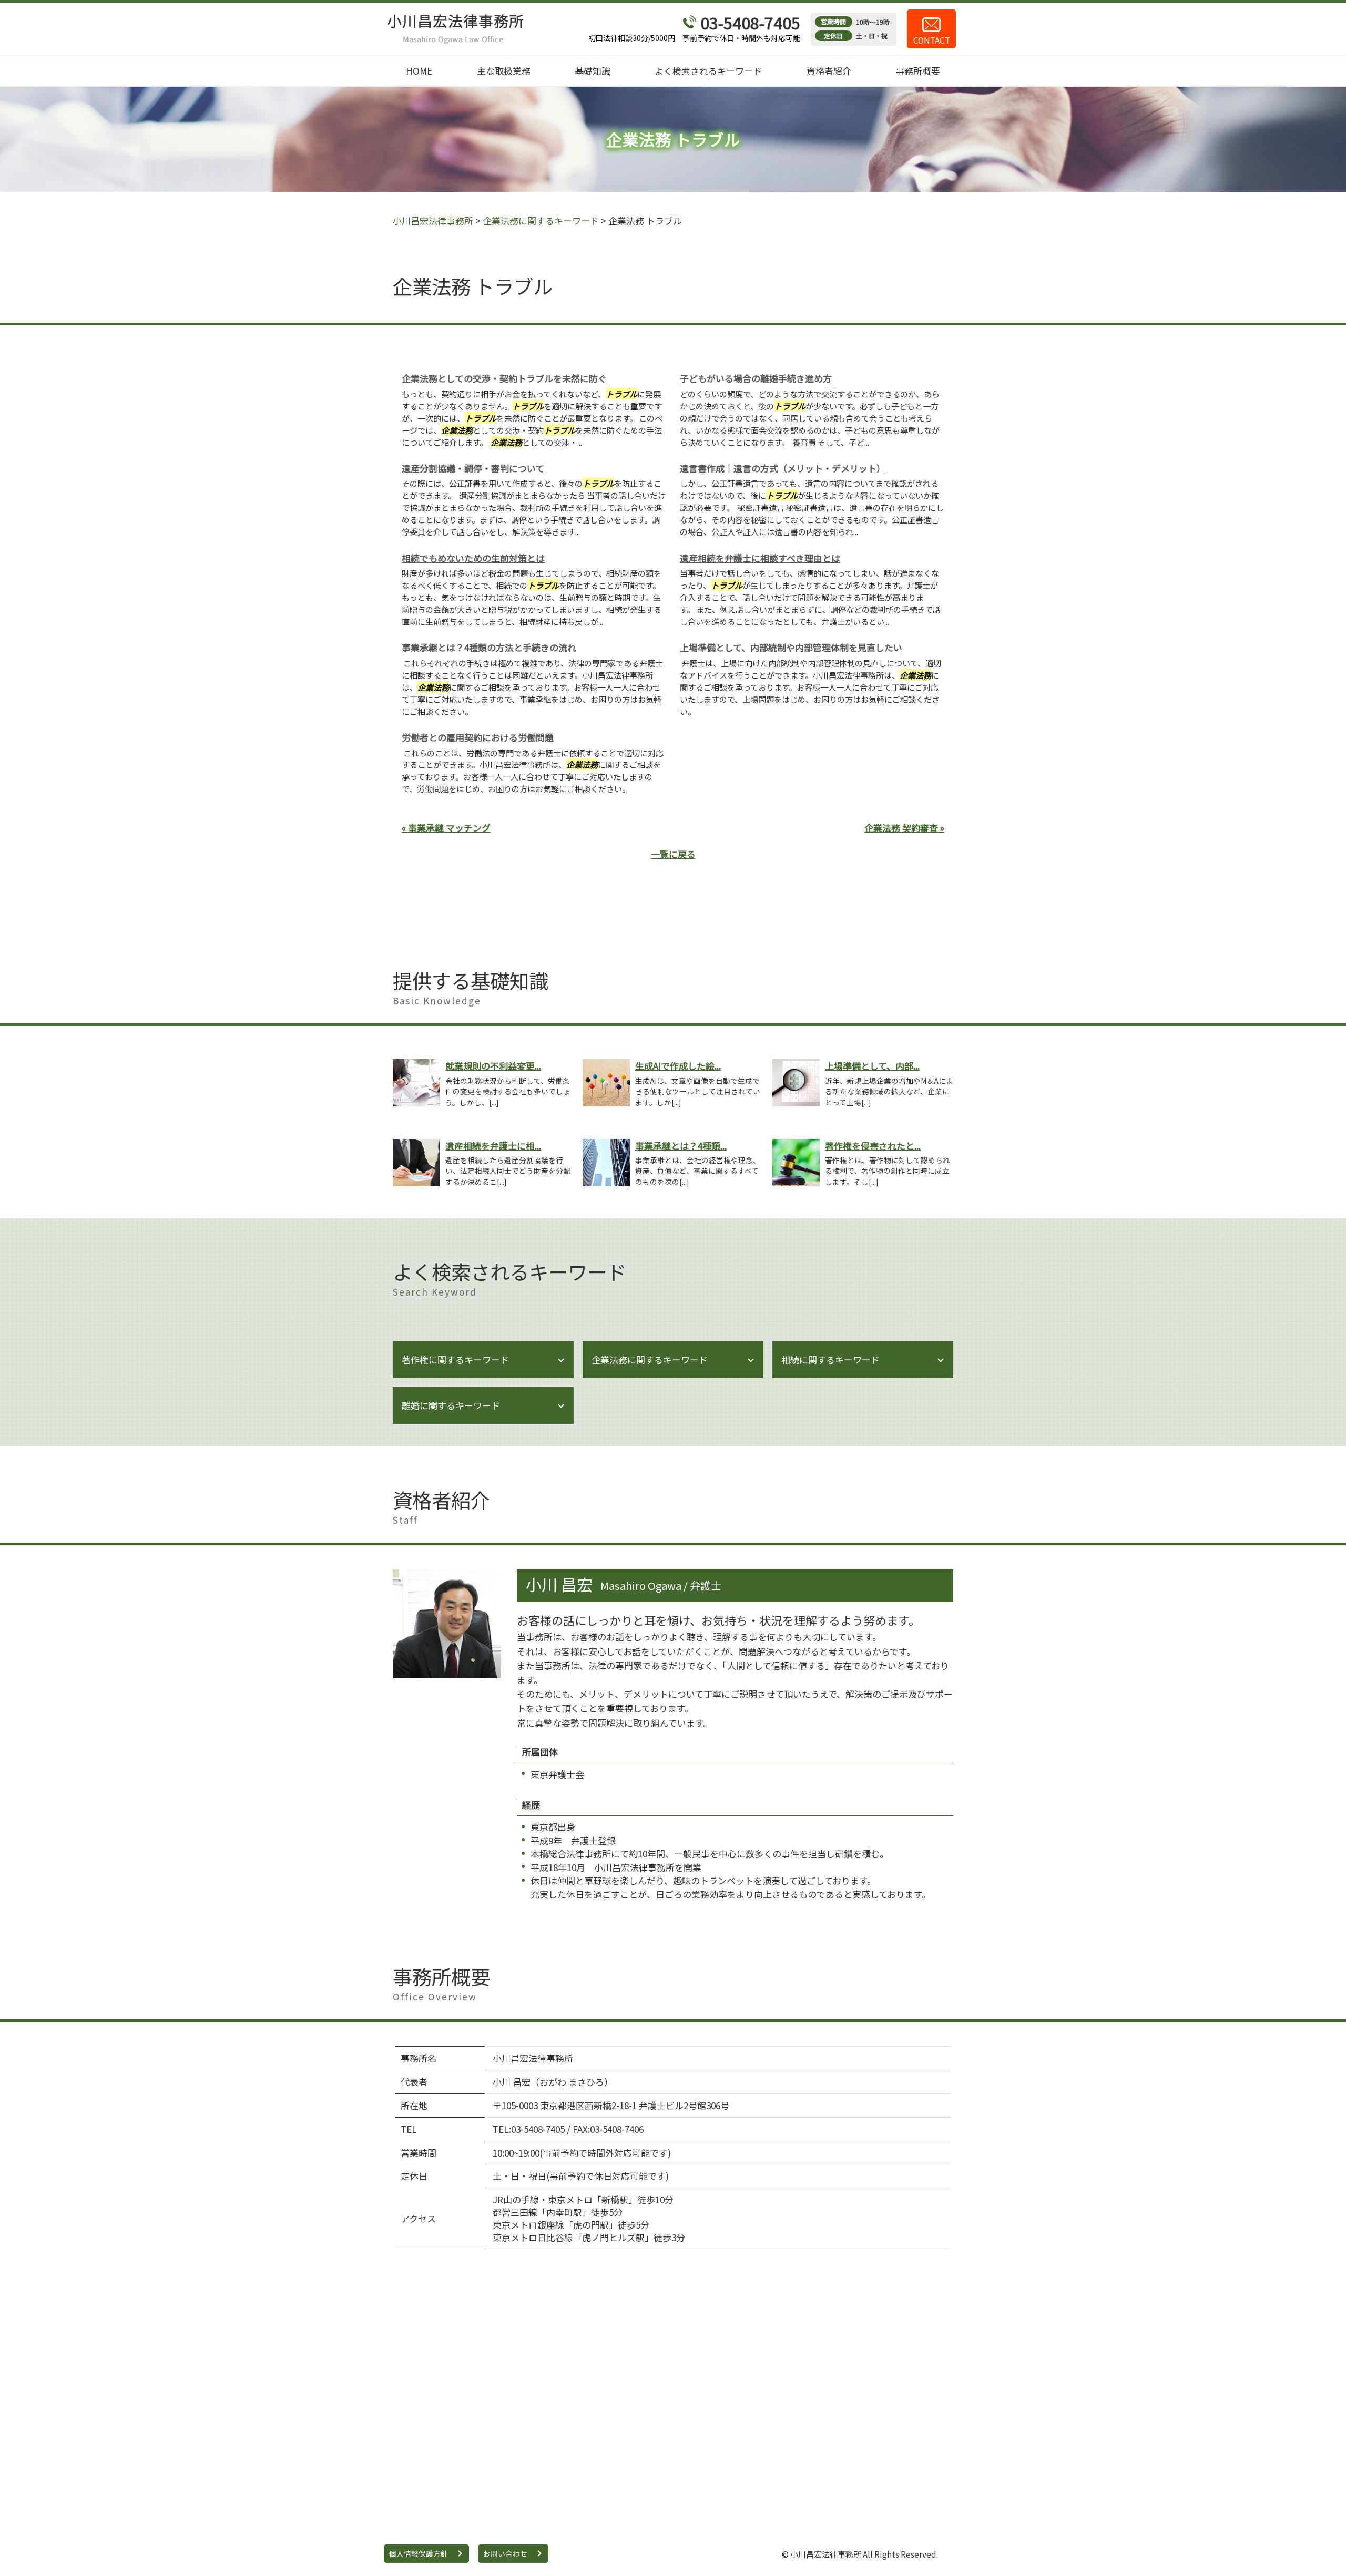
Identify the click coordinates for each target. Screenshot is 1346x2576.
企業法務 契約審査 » (904, 828)
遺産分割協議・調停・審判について (473, 468)
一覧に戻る (673, 854)
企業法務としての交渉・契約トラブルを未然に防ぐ (504, 378)
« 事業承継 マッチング (446, 828)
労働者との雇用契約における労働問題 (478, 737)
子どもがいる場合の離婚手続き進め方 (756, 378)
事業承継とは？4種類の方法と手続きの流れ (489, 647)
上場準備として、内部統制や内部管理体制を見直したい (791, 647)
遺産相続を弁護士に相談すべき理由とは (760, 558)
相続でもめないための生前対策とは (473, 558)
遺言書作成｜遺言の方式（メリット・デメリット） (783, 468)
